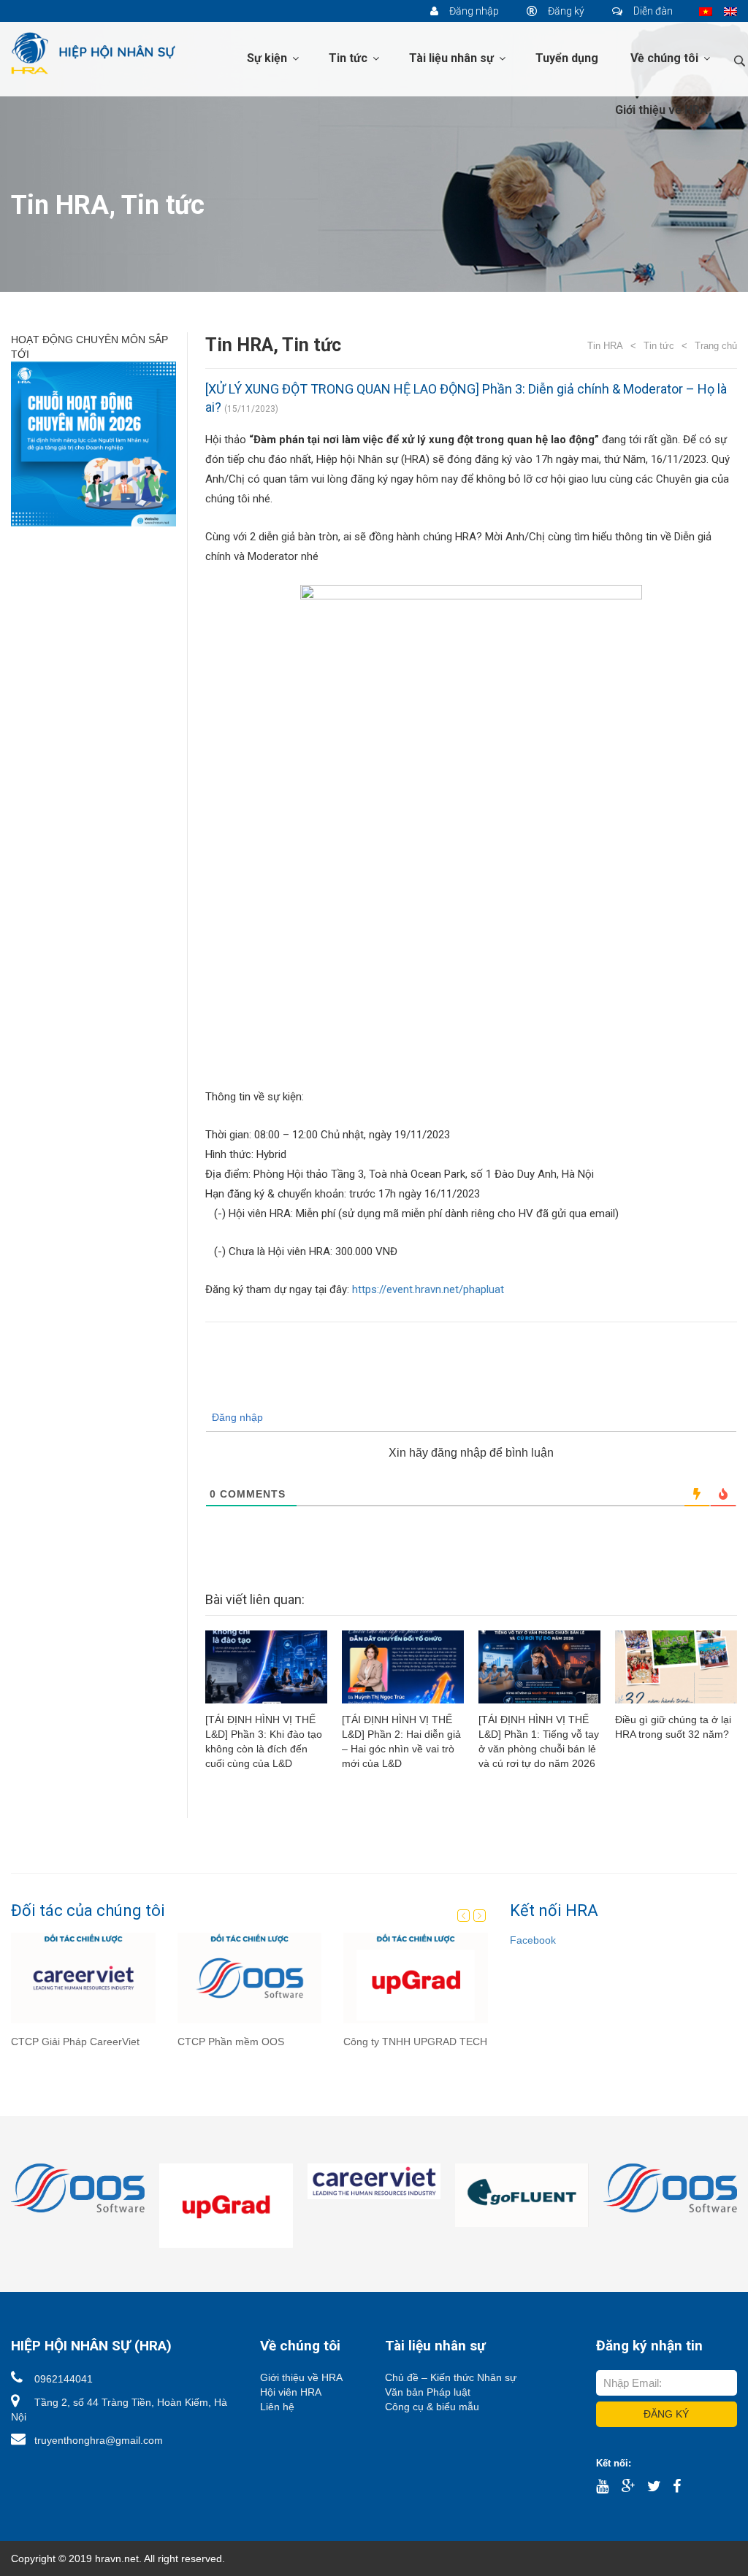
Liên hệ (277, 2407)
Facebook (533, 1940)
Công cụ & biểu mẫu (432, 2407)
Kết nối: (614, 2463)
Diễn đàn (652, 11)
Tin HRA (60, 205)
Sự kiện (268, 58)
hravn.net (117, 2558)
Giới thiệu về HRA (661, 110)
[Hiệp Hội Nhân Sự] (93, 53)
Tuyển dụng (567, 58)
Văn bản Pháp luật (428, 2392)
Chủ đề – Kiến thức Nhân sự (451, 2377)
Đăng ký (565, 11)
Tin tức (350, 58)
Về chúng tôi (666, 58)
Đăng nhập (473, 11)
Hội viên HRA (291, 2392)
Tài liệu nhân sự (453, 58)
